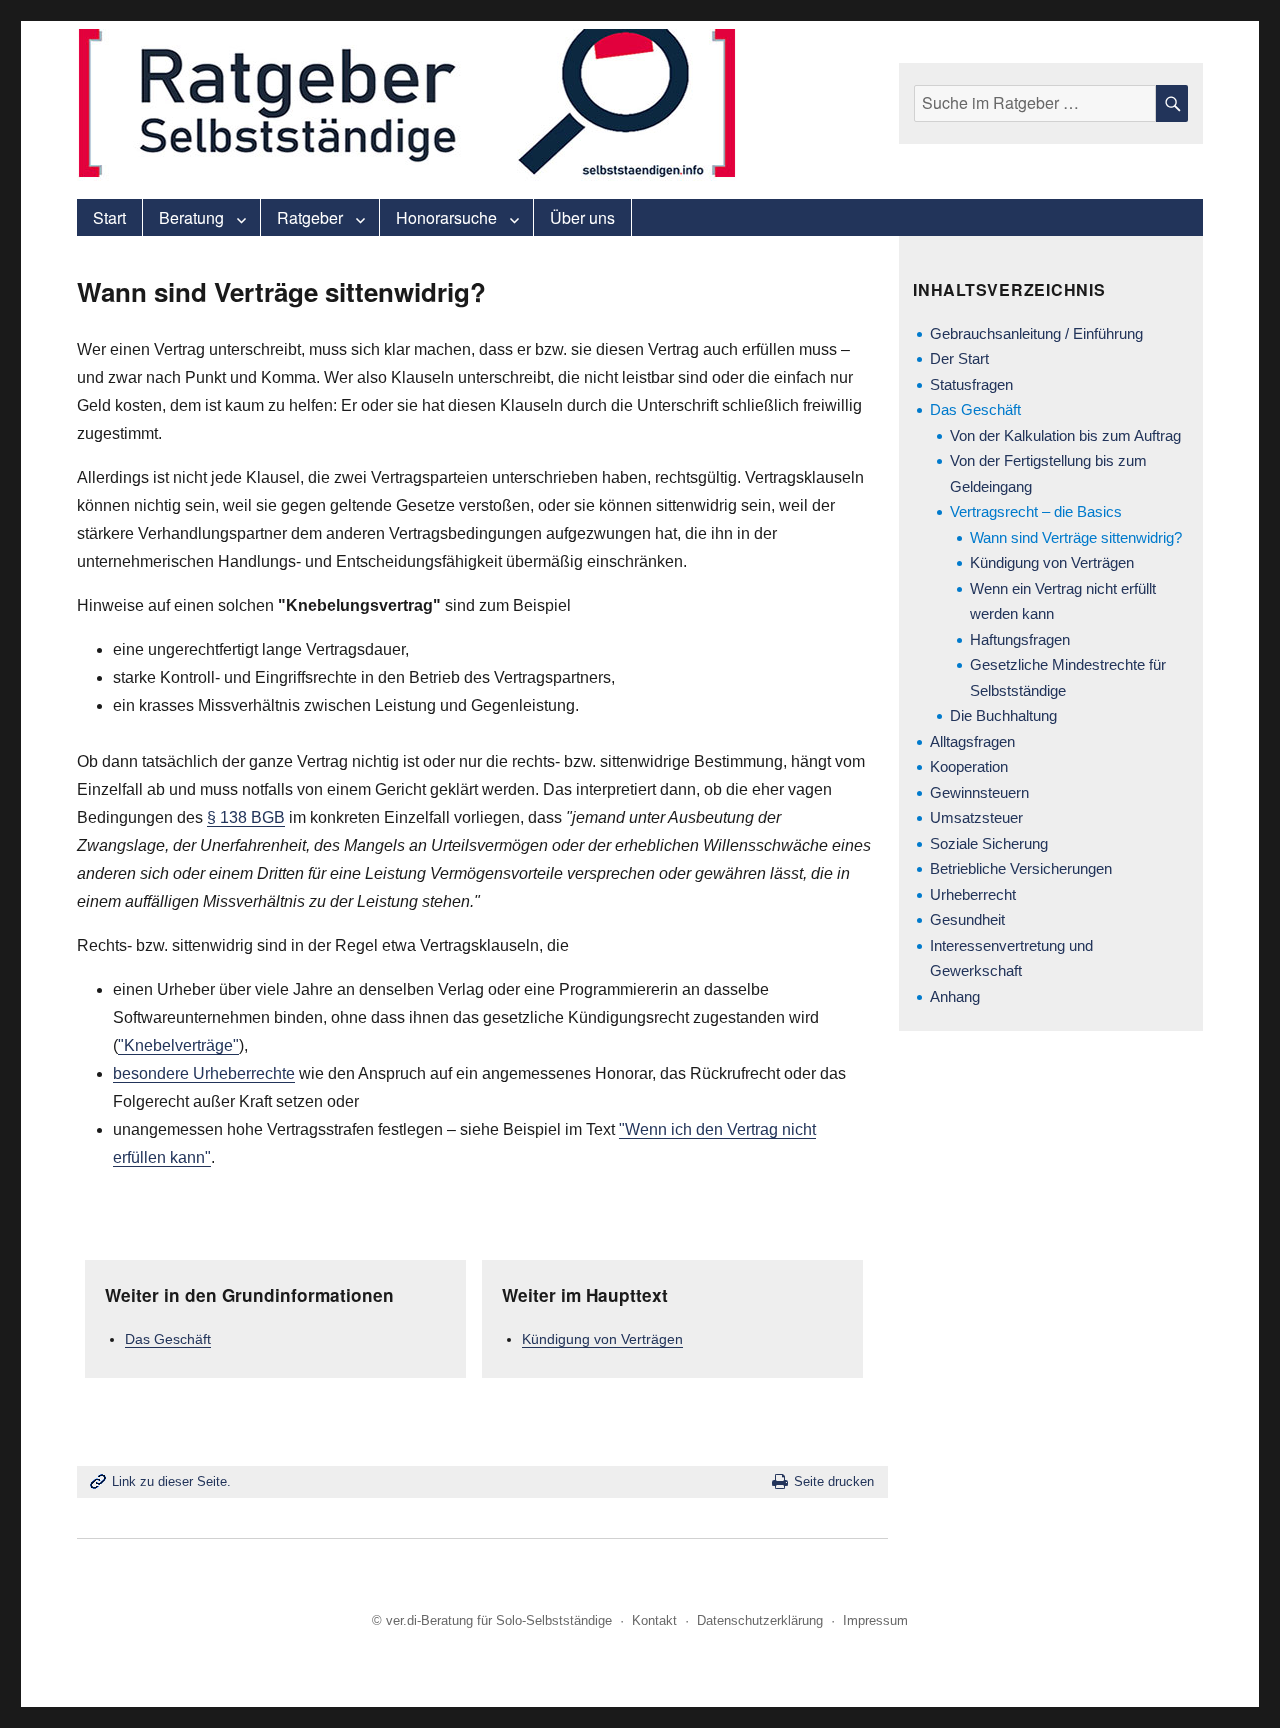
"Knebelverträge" (178, 1045)
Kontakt (654, 1620)
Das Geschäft (168, 1339)
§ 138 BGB (246, 817)
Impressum (875, 1620)
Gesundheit (967, 919)
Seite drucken (834, 1481)
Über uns (582, 217)
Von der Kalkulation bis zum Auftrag (1065, 435)
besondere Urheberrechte (204, 1073)
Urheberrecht (973, 894)
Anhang (955, 996)
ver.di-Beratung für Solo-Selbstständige (499, 1620)
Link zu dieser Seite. (171, 1481)
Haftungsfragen (1020, 639)
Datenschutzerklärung (760, 1620)
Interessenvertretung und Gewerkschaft (1011, 958)
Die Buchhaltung (1003, 715)
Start (109, 217)
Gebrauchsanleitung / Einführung (1036, 333)
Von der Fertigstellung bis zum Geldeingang (1048, 473)
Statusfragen (971, 384)
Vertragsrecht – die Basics (1036, 511)
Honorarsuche (446, 217)
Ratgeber (310, 217)
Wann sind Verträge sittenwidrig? (1076, 537)
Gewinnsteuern (979, 792)
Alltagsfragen (972, 741)
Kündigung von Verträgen (602, 1339)
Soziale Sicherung (989, 843)
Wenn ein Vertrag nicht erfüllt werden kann (1063, 601)
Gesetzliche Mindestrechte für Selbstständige (1068, 677)
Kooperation (969, 766)
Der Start (959, 358)
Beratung (191, 217)
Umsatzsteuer (976, 817)
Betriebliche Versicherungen (1021, 868)
